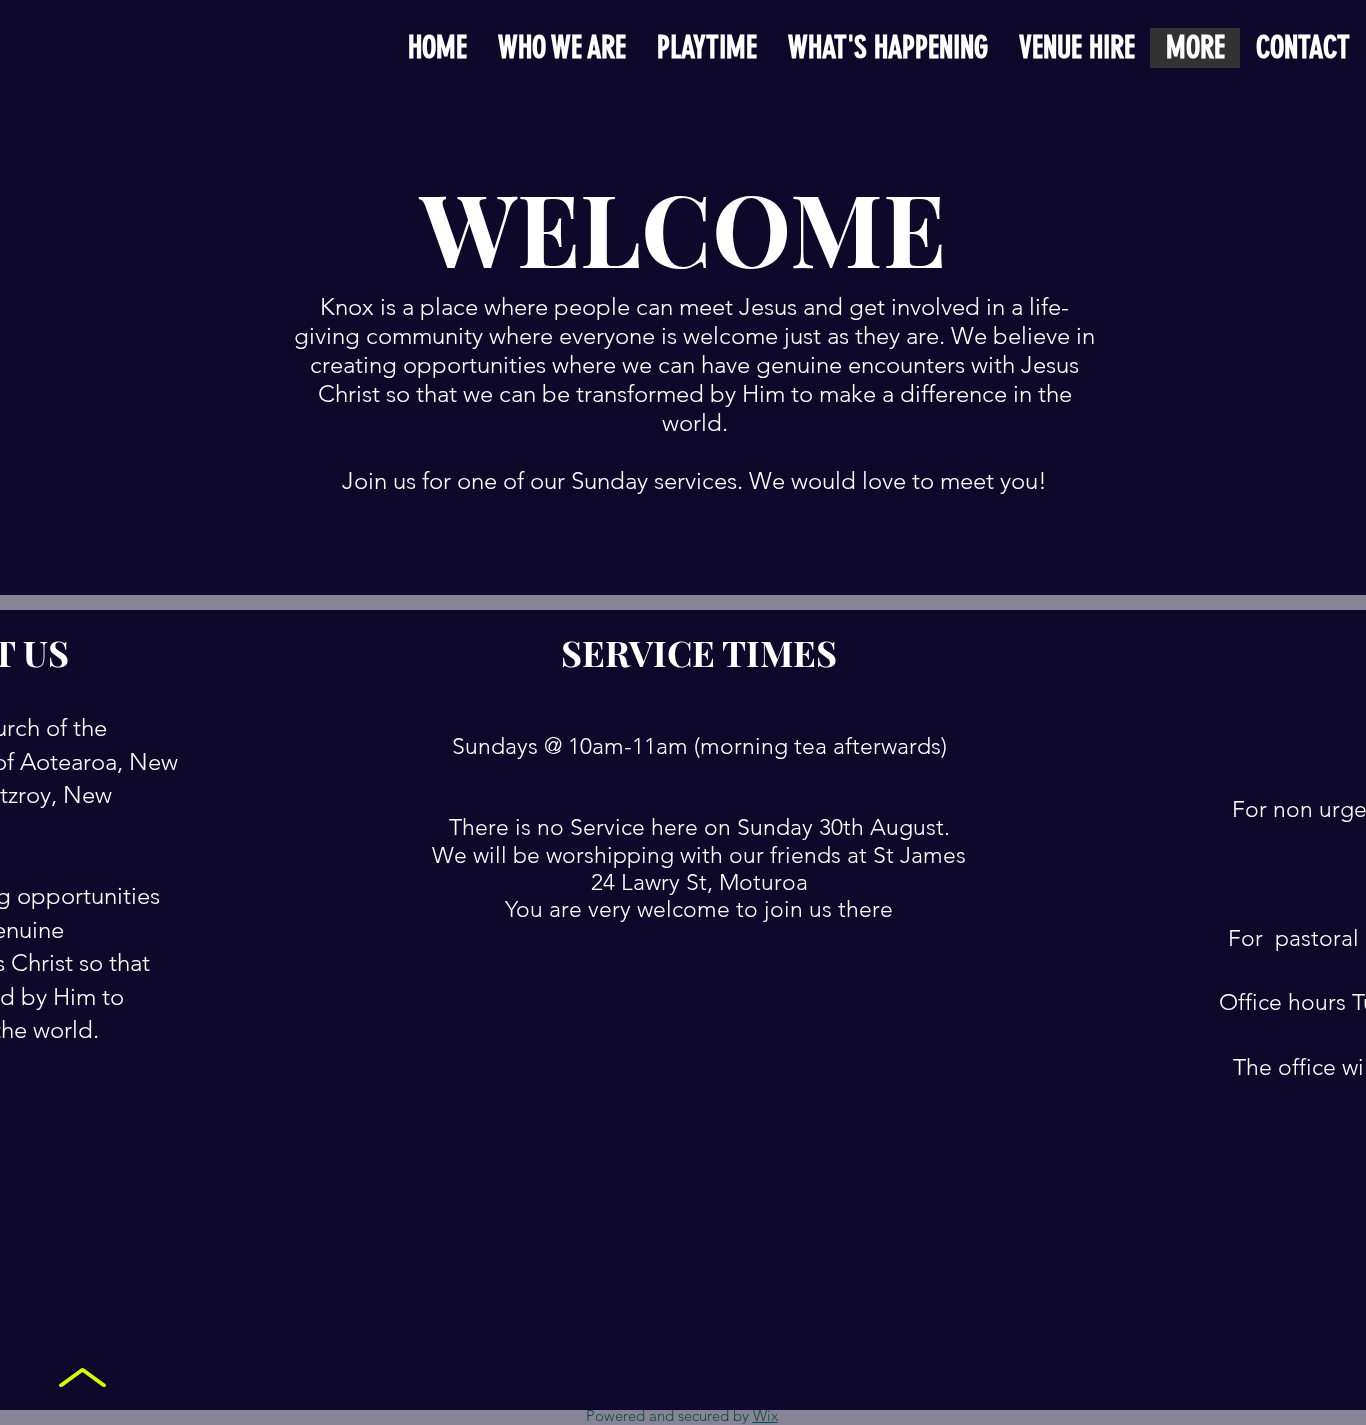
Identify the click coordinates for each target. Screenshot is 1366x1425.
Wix (765, 1415)
